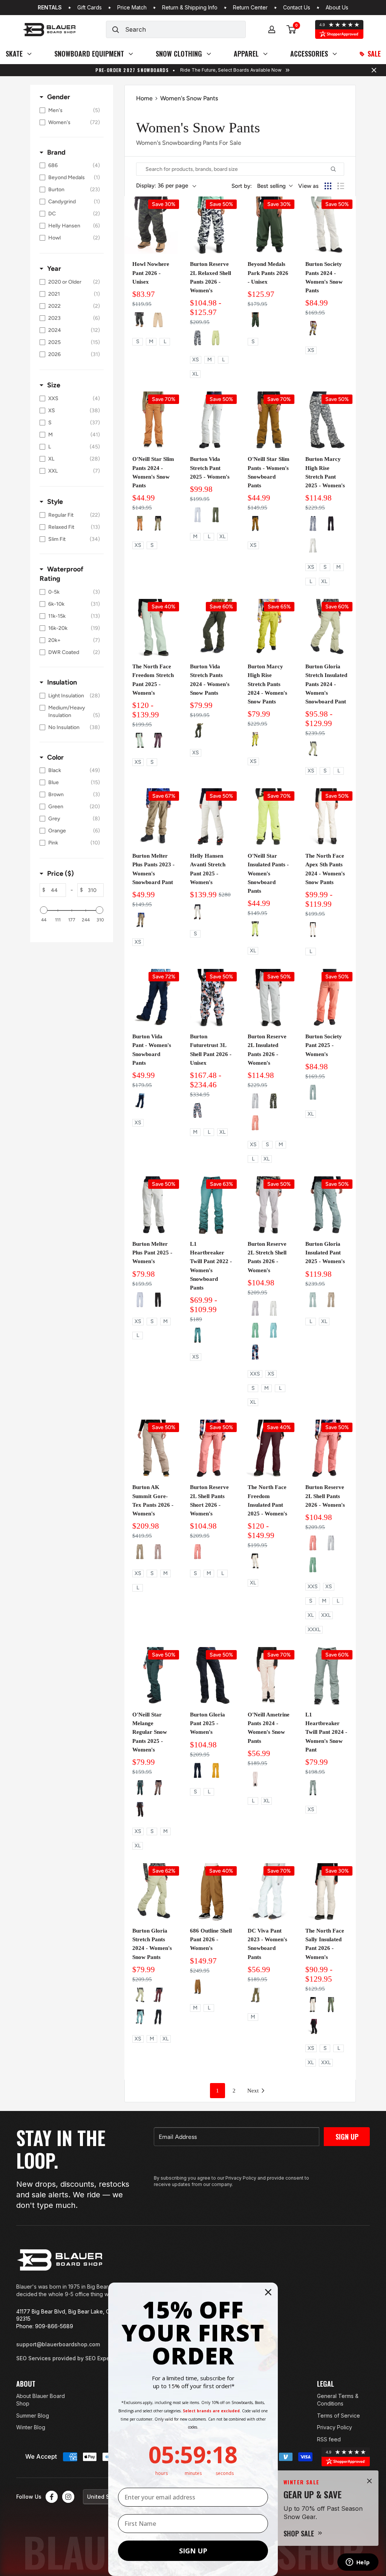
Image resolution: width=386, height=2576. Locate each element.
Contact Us (297, 8)
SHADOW (313, 1788)
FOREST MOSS (216, 515)
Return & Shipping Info (190, 8)
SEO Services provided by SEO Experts (66, 2358)
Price (61, 874)
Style (55, 502)
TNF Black (313, 2026)
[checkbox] (70, 111)
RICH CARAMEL (140, 523)
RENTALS (50, 8)
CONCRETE (158, 1788)
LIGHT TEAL (273, 1330)
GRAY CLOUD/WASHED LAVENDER (255, 1101)
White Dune (255, 1561)
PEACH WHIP (255, 1779)
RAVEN (140, 1810)
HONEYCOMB (140, 320)
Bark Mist (331, 2005)
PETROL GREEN (313, 1092)
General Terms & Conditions (338, 2400)
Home (144, 98)
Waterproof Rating (61, 574)
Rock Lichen (140, 2017)
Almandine (158, 1995)
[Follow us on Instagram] (68, 2497)
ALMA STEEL (140, 1788)
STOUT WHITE (198, 515)
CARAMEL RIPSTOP (198, 1986)
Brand (56, 152)
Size (54, 385)
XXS (255, 1374)
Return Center (250, 8)
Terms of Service (339, 2416)
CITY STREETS (198, 338)
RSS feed (329, 2439)
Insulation (62, 682)
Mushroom (313, 749)
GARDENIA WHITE (313, 930)
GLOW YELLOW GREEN (216, 338)
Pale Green (140, 740)
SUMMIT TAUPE (331, 1300)
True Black (158, 2017)
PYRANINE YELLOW (255, 929)
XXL (326, 1615)
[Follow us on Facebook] (52, 2497)
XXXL (314, 1630)
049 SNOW (198, 912)
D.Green (255, 320)
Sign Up (347, 2137)
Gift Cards (90, 8)
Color (55, 757)
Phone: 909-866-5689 (45, 2326)
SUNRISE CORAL (255, 1123)
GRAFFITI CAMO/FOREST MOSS (273, 1101)
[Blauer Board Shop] (60, 2260)
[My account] (272, 29)
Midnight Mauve (158, 740)
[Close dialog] (268, 2292)
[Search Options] (336, 169)
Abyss (198, 1335)
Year (54, 269)
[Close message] (374, 70)
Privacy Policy (335, 2427)
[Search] (116, 29)
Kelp (140, 920)
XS (196, 360)
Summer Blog (33, 2416)
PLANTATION (255, 523)
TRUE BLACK (331, 523)
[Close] (369, 2481)
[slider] (44, 910)
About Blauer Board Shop (41, 2400)
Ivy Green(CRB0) (255, 1995)
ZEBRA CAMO (313, 523)
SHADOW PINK (158, 1552)
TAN (158, 320)
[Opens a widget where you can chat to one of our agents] (358, 2563)
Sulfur (255, 740)
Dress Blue (140, 1101)
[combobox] (185, 29)
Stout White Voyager (313, 329)
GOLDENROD (216, 1770)
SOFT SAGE (255, 1330)
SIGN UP (193, 2551)
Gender (59, 97)
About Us (337, 8)
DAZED (198, 1110)
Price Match (132, 8)
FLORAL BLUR (255, 1352)
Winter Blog (31, 2427)
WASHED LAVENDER (255, 1308)
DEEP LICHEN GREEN (158, 523)
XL (195, 374)
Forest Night (198, 731)
